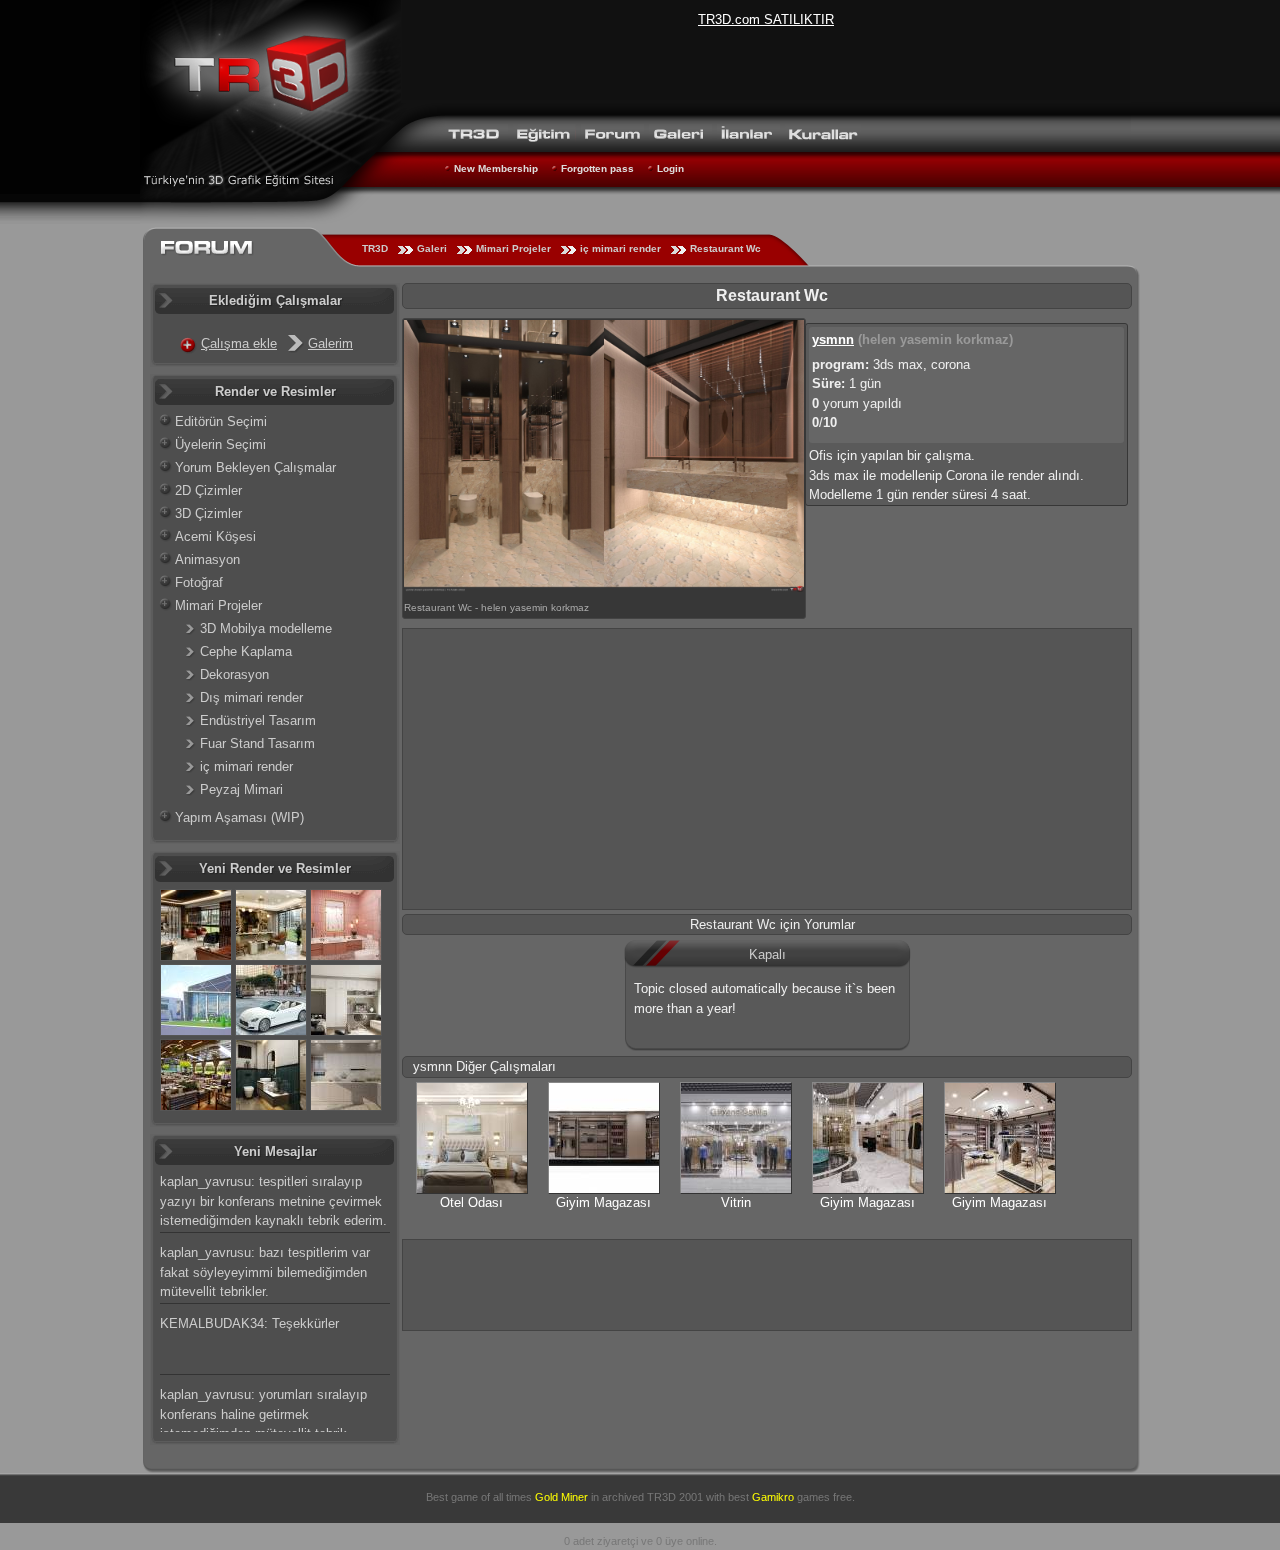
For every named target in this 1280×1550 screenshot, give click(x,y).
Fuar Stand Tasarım (257, 743)
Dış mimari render (251, 697)
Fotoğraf (199, 582)
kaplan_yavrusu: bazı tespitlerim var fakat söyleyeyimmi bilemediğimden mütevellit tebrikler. (265, 1272)
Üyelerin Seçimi (220, 444)
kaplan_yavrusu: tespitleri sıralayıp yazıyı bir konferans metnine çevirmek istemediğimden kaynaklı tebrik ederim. (273, 1201)
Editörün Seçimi (221, 421)
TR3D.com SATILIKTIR (766, 19)
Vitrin (736, 1202)
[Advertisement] (767, 769)
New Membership (496, 168)
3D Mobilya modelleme (266, 628)
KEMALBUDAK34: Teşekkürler (249, 1323)
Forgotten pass (597, 168)
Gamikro (773, 1497)
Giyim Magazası (603, 1202)
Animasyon (207, 559)
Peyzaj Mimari (241, 789)
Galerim (330, 343)
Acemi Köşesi (215, 536)
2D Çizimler (208, 490)
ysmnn (833, 339)
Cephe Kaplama (246, 651)
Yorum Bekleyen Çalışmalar (255, 467)
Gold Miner (561, 1497)
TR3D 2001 (675, 1497)
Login (670, 168)
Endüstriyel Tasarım (258, 720)
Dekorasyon (234, 674)
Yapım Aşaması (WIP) (239, 817)
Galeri (432, 248)
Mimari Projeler (513, 248)
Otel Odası (471, 1202)
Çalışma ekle (239, 343)
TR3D (375, 248)
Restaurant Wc (725, 248)
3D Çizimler (208, 513)
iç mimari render (620, 248)
